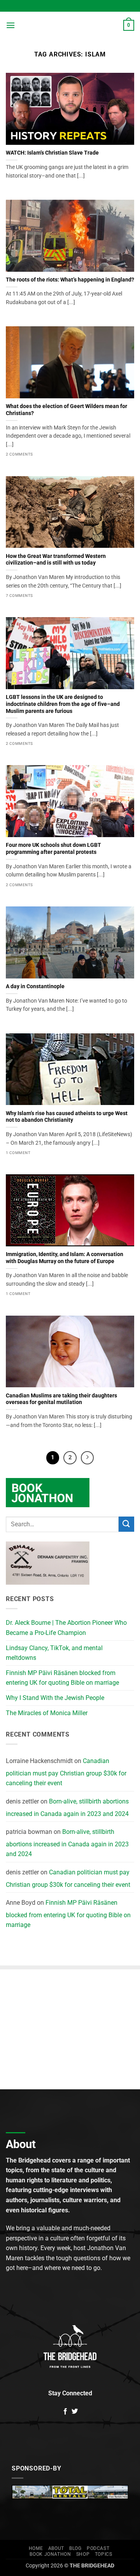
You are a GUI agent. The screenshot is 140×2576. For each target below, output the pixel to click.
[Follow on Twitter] (75, 2412)
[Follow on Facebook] (65, 2412)
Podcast (98, 2548)
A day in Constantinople (35, 986)
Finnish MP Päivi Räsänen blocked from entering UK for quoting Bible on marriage (62, 1678)
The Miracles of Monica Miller (47, 1713)
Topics (104, 2554)
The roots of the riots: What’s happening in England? (70, 280)
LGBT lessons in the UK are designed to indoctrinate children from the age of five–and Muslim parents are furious (63, 704)
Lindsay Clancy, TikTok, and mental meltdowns (54, 1653)
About (56, 2548)
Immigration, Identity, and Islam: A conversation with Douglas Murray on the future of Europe (65, 1258)
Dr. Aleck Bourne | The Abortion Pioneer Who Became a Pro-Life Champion (66, 1628)
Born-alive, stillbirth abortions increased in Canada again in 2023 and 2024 (67, 1808)
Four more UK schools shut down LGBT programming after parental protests (53, 848)
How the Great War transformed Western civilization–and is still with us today (56, 560)
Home (36, 2548)
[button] (10, 25)
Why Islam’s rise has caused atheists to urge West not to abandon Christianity (67, 1117)
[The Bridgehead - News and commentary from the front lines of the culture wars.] (69, 25)
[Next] (87, 1458)
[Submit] (126, 1524)
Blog (75, 2548)
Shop (83, 2554)
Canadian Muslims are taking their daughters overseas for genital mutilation (61, 1399)
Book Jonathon (50, 2554)
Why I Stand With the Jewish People (55, 1698)
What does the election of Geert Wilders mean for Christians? (66, 410)
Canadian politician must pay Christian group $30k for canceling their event (66, 1772)
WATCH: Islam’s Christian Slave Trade (52, 153)
